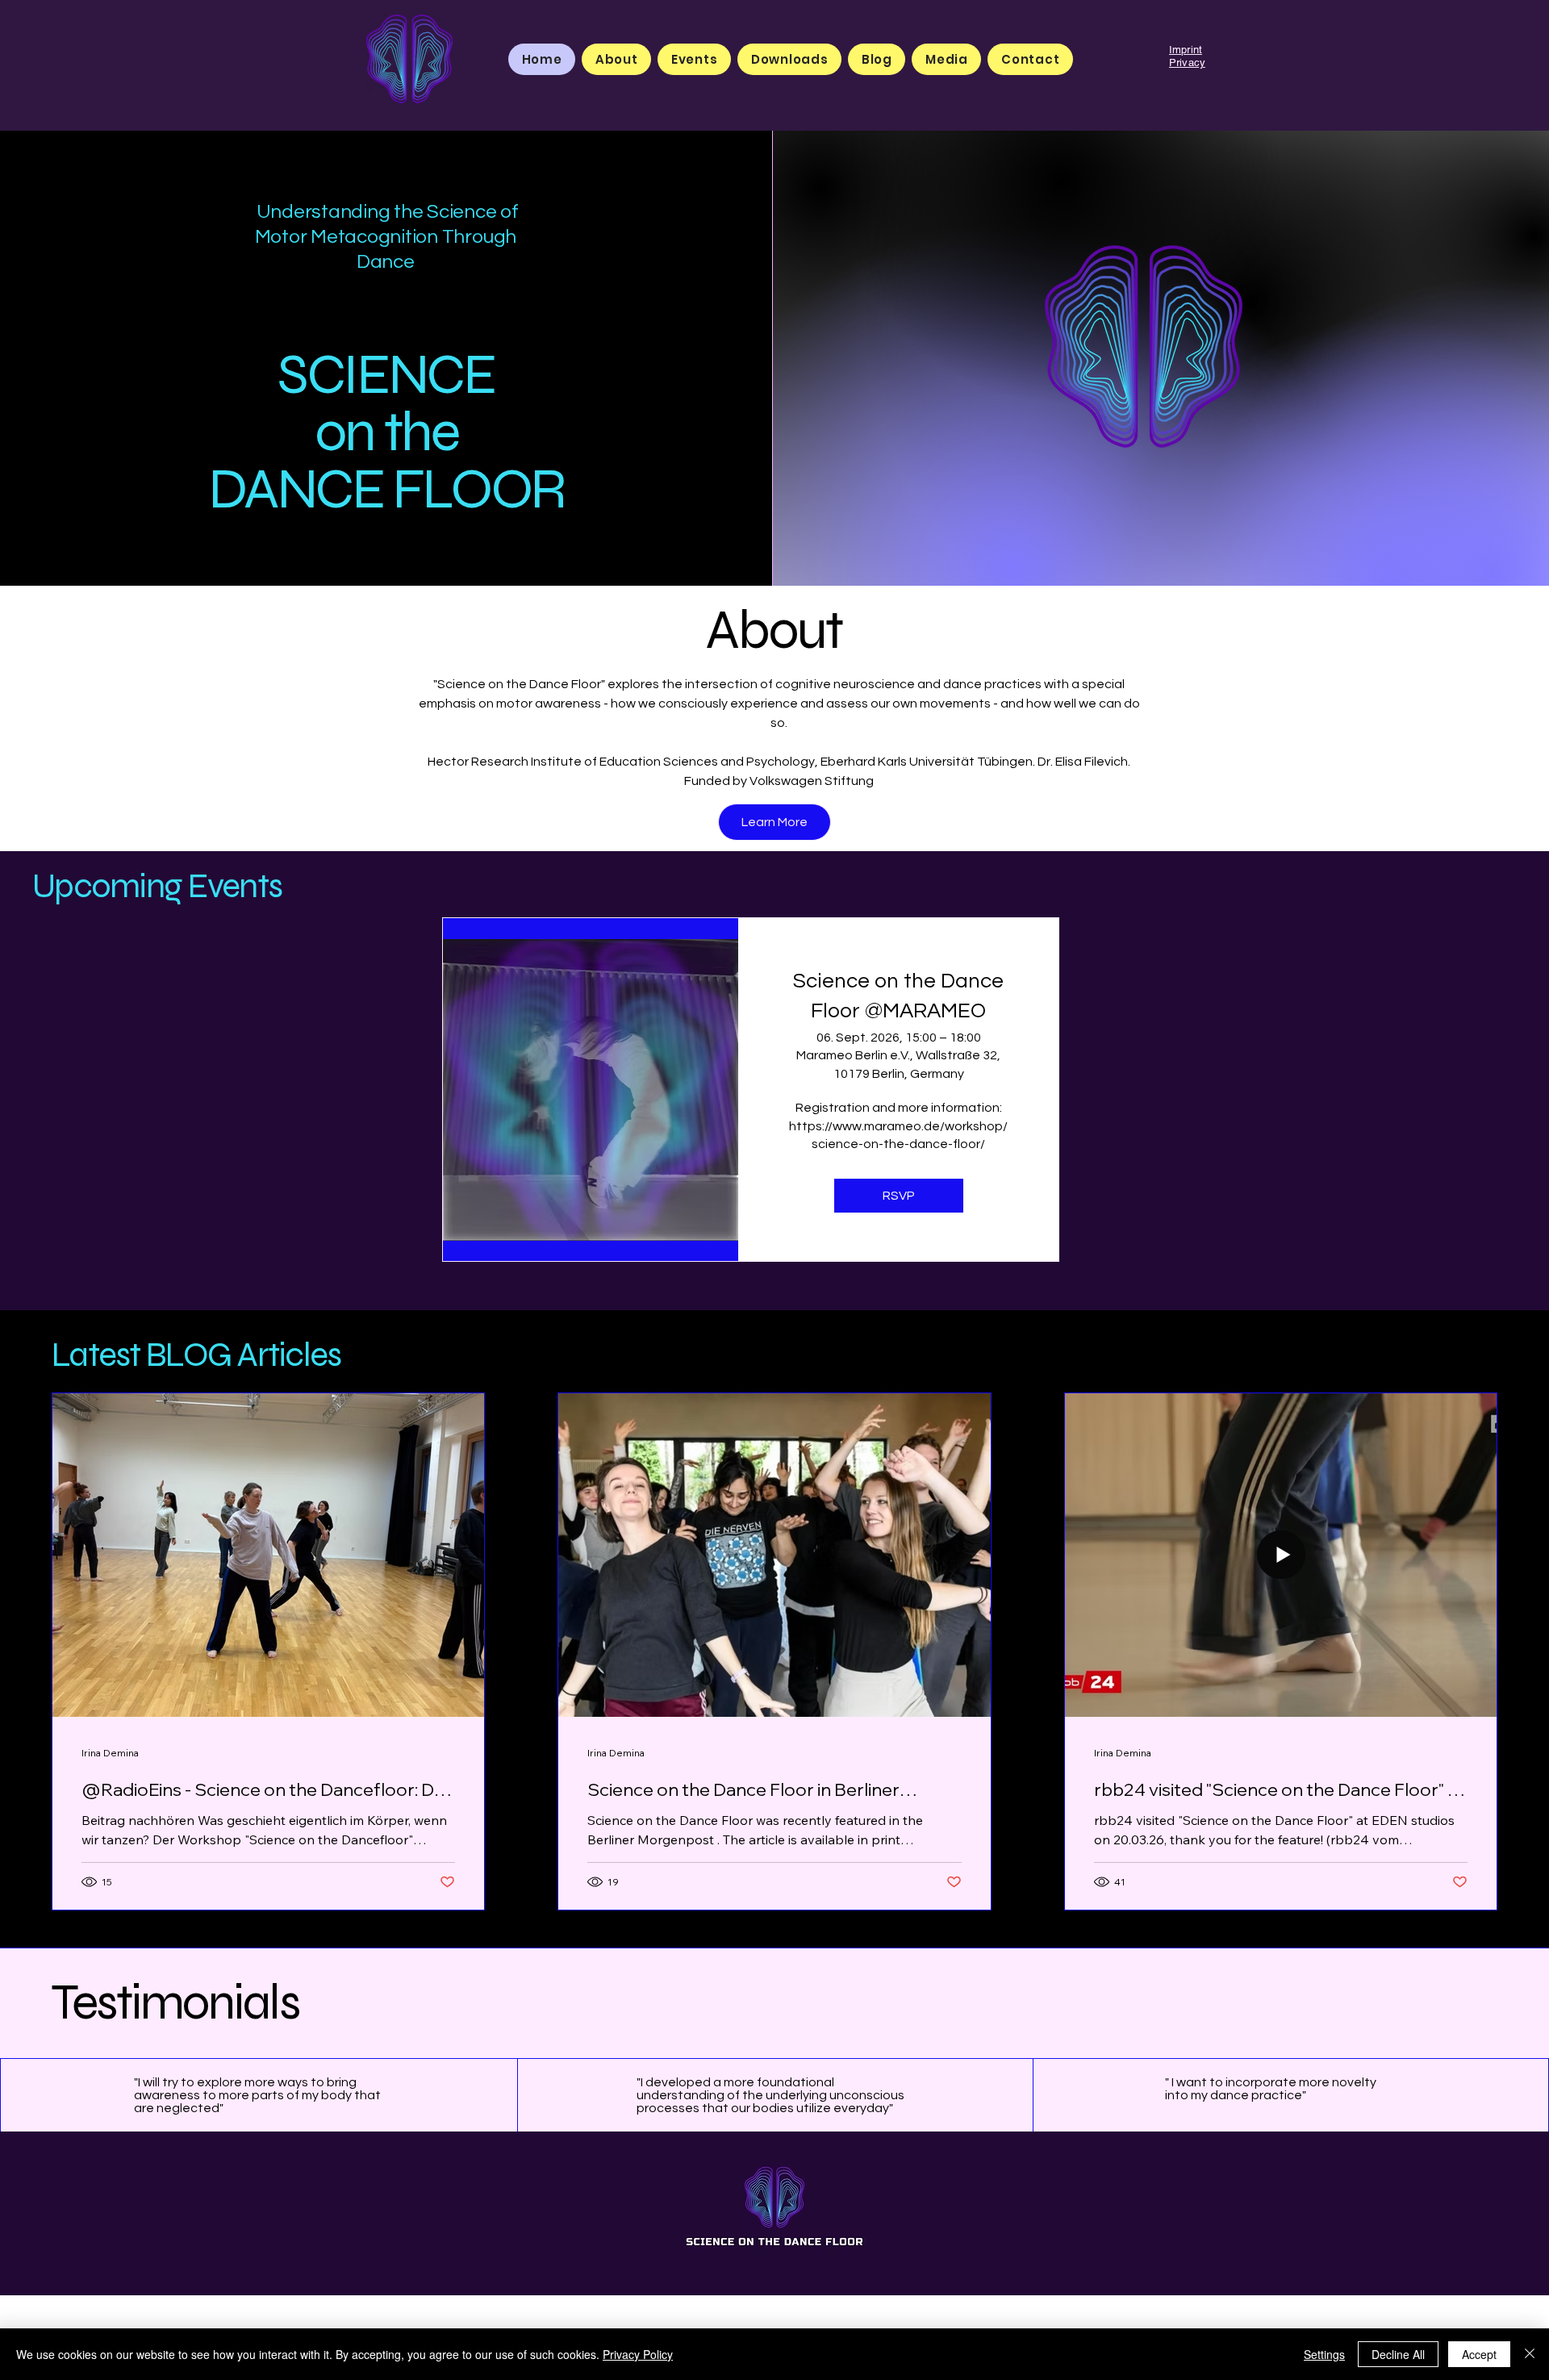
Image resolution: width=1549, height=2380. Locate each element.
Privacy (1187, 63)
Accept (1479, 2354)
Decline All (1398, 2354)
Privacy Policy (638, 2354)
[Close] (1530, 2354)
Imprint (1186, 50)
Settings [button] (1324, 2354)
